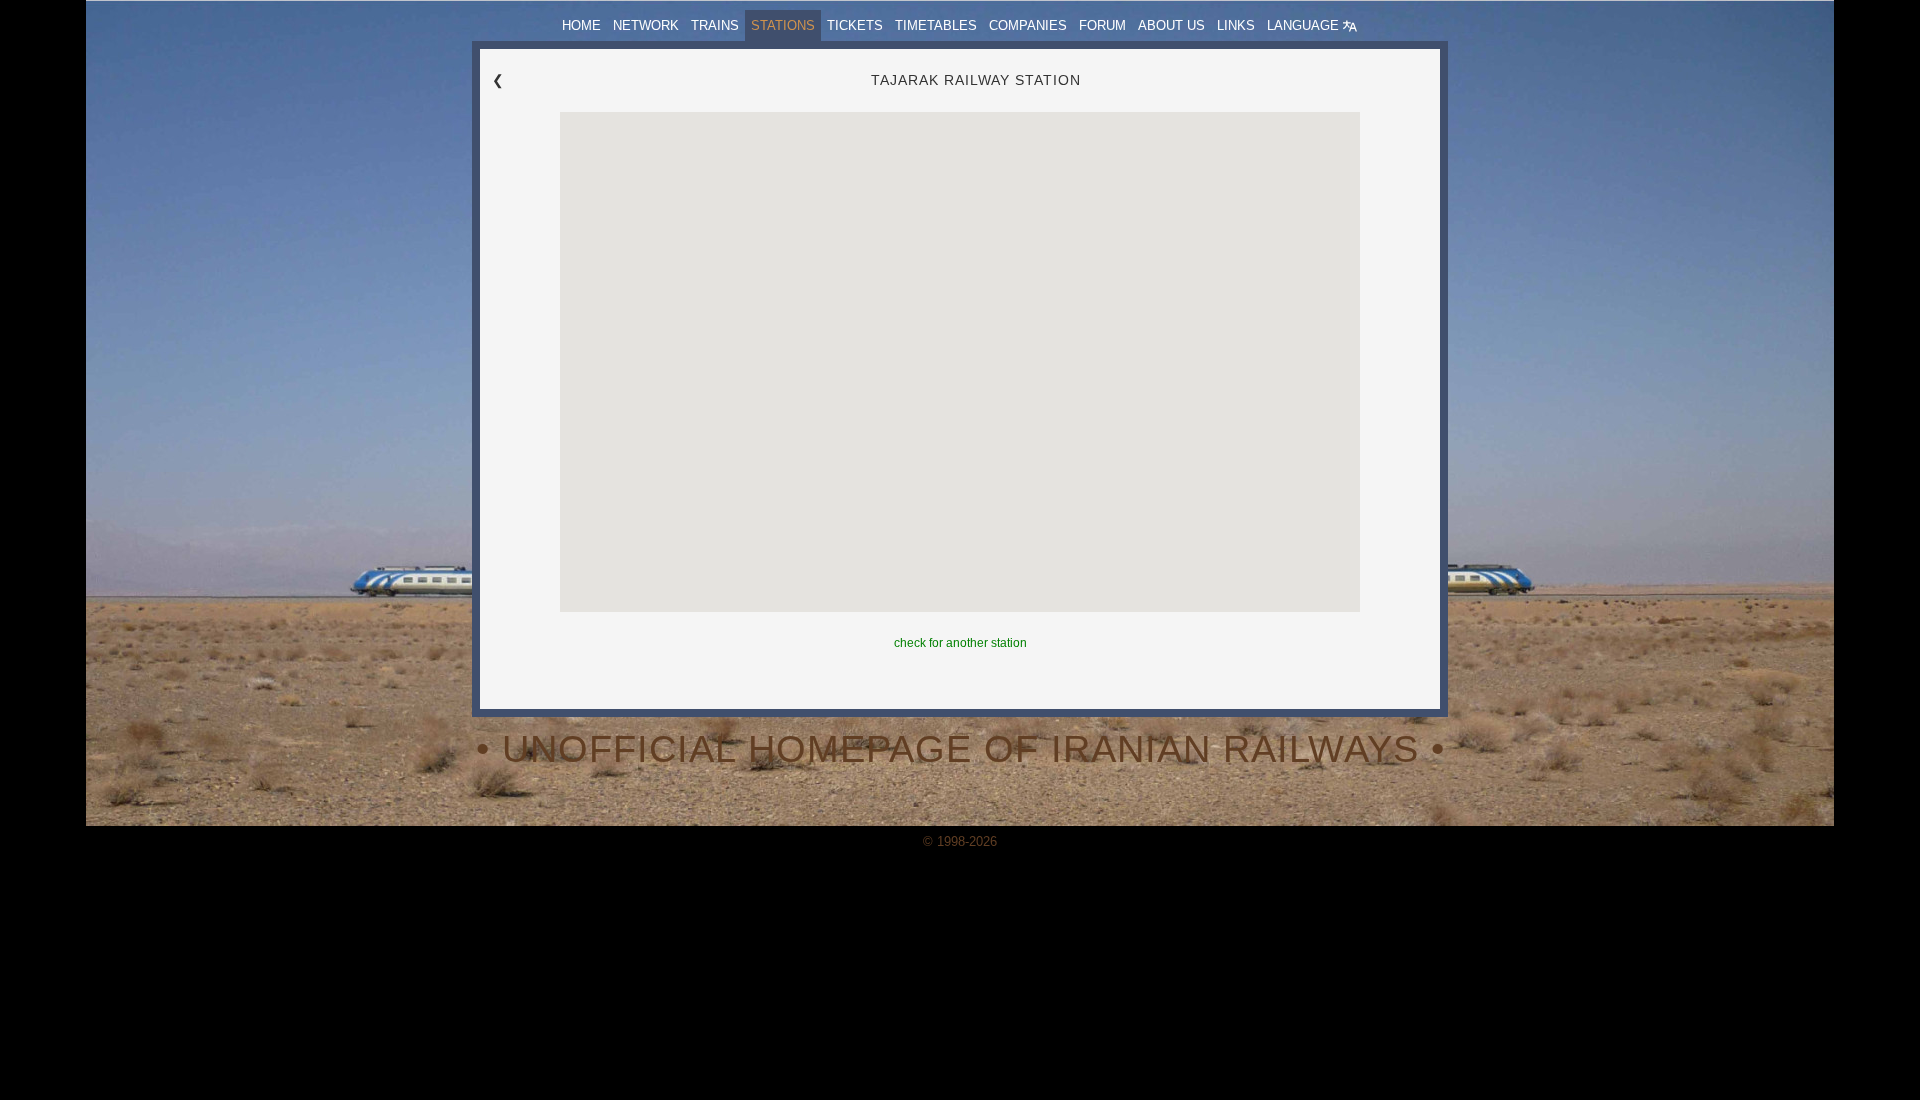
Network (646, 25)
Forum (1102, 25)
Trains (715, 25)
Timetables (936, 25)
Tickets (855, 25)
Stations (783, 25)
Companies (1028, 25)
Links (1236, 25)
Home (581, 25)
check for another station (960, 643)
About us (1171, 25)
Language (1305, 25)
